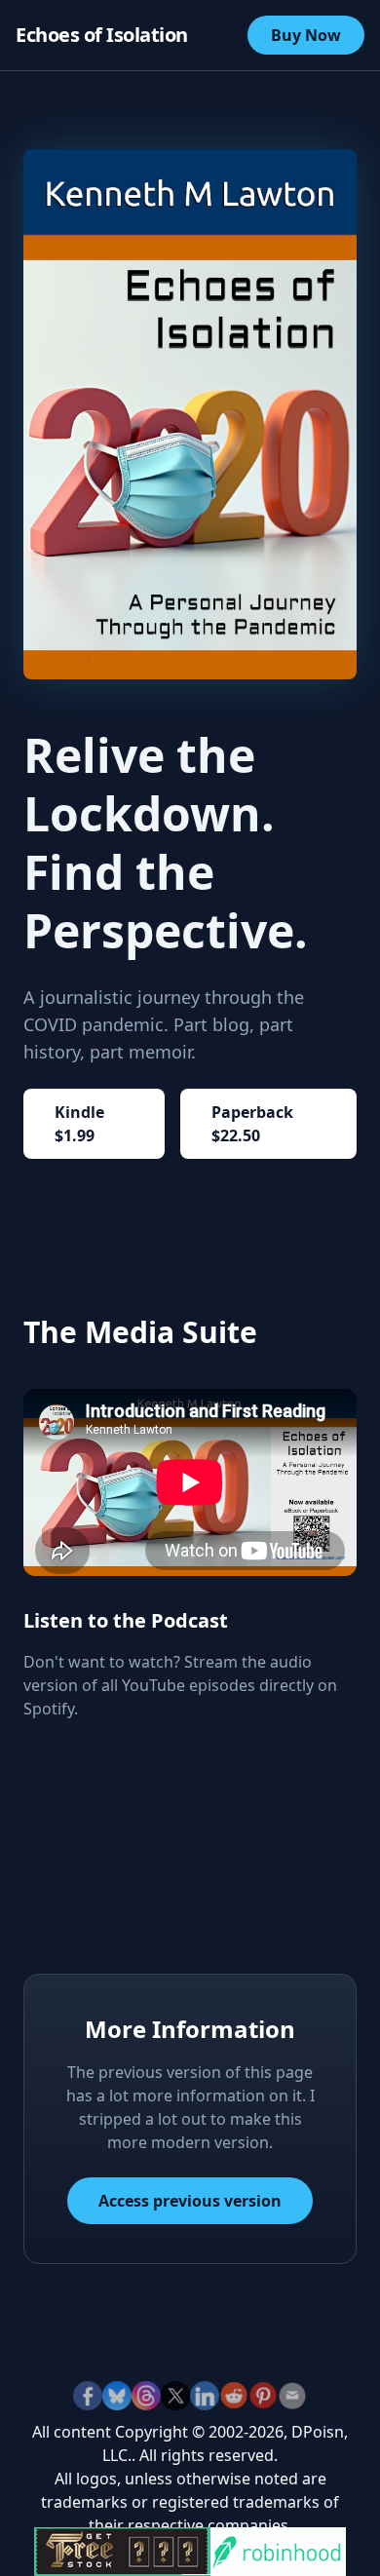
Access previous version (190, 2201)
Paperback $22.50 (252, 1124)
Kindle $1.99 (79, 1124)
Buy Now (306, 35)
